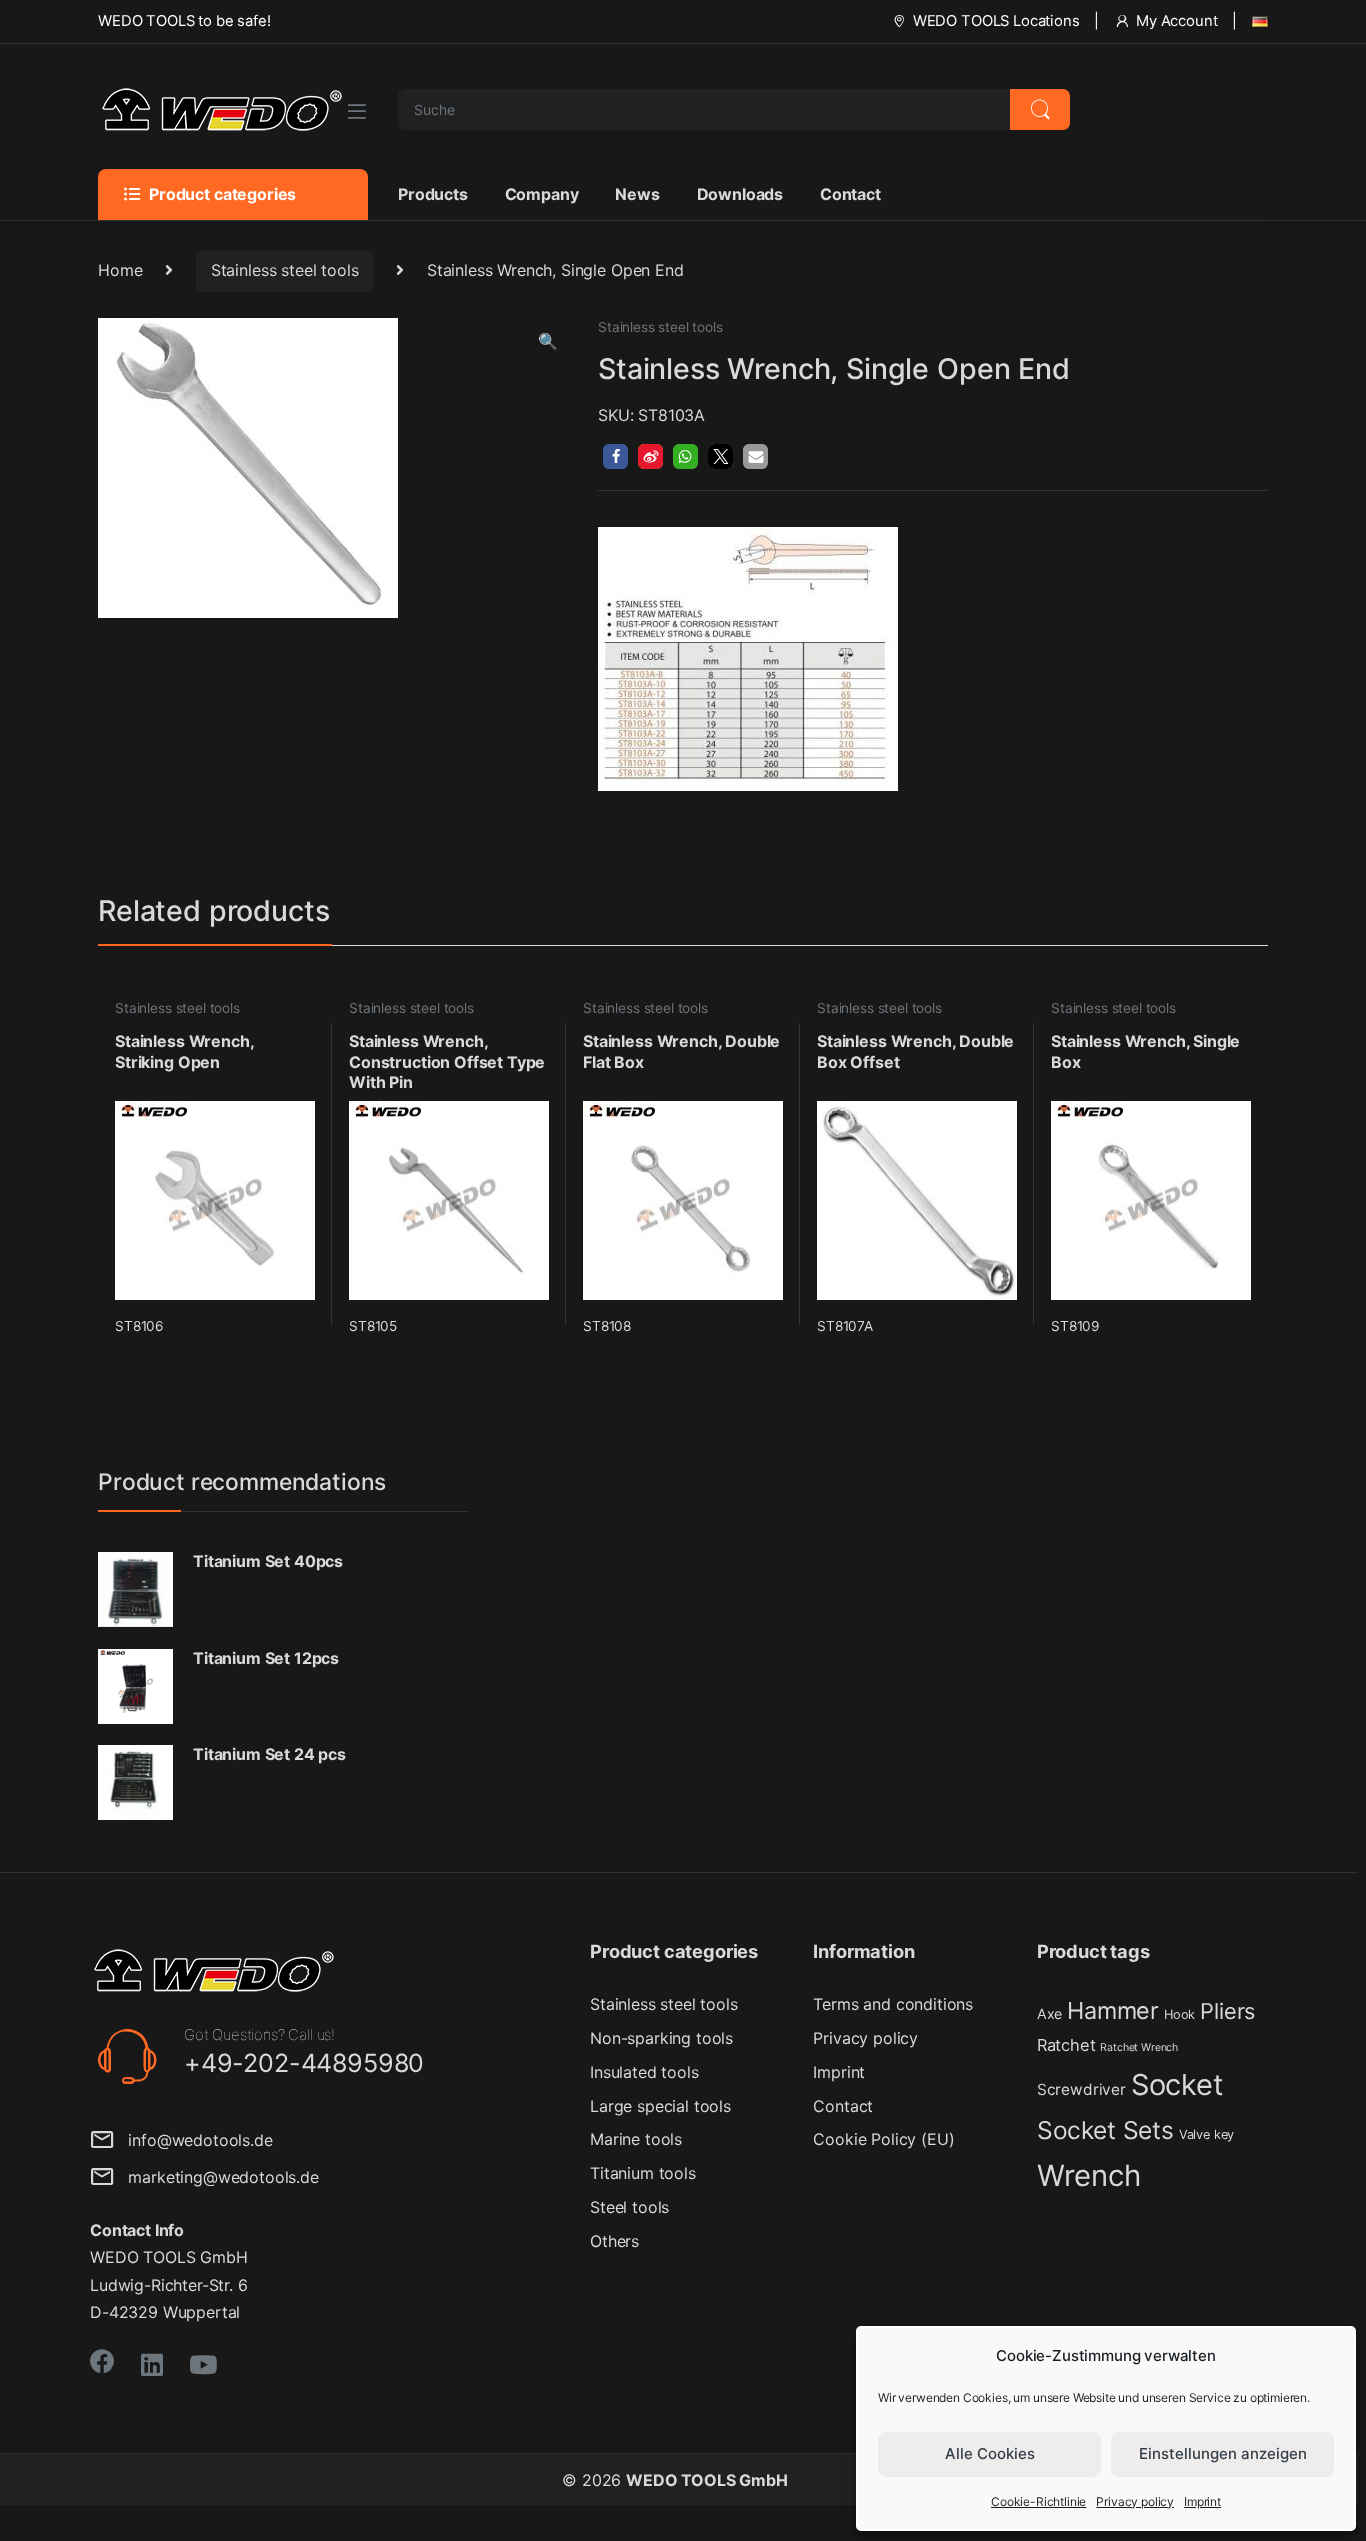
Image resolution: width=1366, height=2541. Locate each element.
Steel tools (629, 2207)
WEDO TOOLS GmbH (707, 2480)
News (637, 194)
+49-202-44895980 (304, 2063)
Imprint (1202, 2501)
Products (433, 194)
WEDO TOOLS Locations (996, 21)
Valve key (1207, 2134)
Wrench (1089, 2175)
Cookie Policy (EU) (883, 2139)
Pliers (1227, 2011)
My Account (1176, 21)
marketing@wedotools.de (216, 2177)
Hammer (1113, 2010)
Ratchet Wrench (1139, 2047)
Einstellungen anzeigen (1223, 2453)
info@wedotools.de (193, 2140)
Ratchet (1066, 2045)
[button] (548, 341)
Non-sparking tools (661, 2038)
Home (120, 270)
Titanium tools (643, 2173)
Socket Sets (1105, 2130)
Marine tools (636, 2139)
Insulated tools (644, 2072)
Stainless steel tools (285, 270)
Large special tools (660, 2106)
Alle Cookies (990, 2453)
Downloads (740, 194)
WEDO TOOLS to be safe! (184, 21)
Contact (850, 194)
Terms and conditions (893, 2004)
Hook (1179, 2014)
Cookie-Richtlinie (1038, 2501)
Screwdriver (1081, 2089)
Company (542, 194)
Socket (1177, 2084)
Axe (1050, 2013)
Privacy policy (1135, 2501)
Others (614, 2241)
